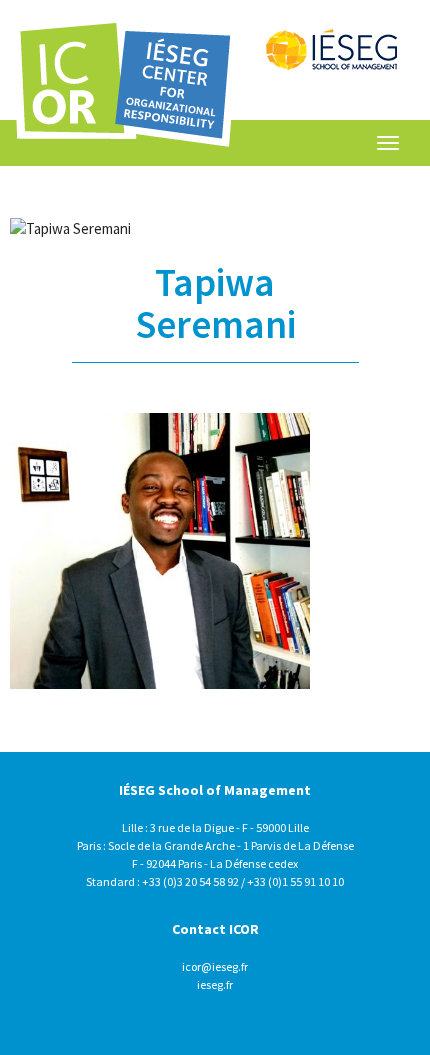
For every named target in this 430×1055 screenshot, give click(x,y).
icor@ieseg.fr (215, 966)
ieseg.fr (215, 984)
